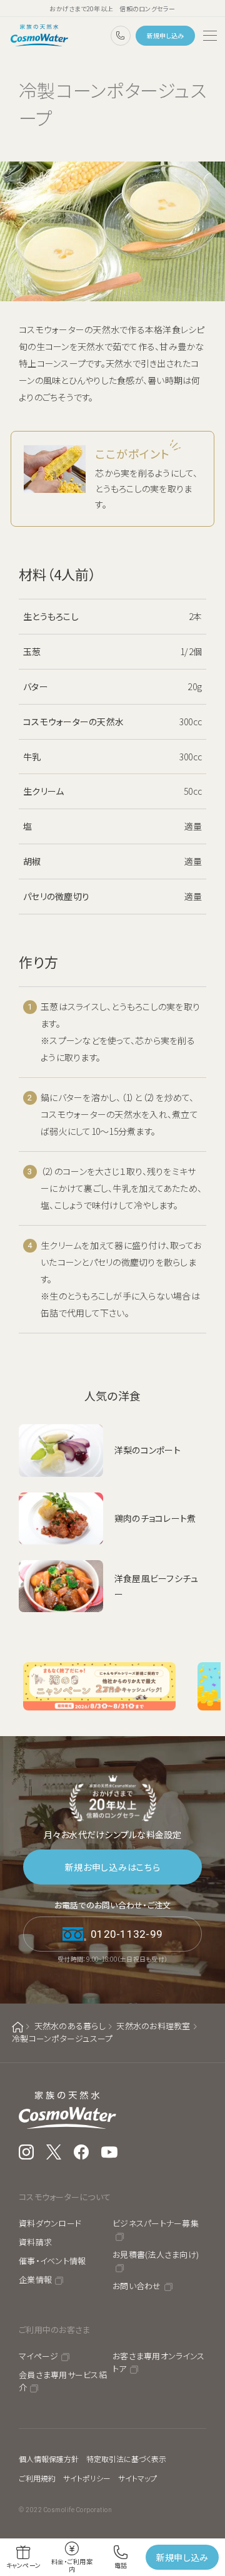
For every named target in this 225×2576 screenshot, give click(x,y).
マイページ (38, 2356)
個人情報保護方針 (49, 2459)
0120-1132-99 (121, 36)
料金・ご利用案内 (72, 2565)
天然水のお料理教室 (153, 2026)
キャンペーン (24, 2565)
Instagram (26, 2152)
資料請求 (35, 2242)
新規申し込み (166, 35)
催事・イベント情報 (52, 2261)
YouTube (110, 2152)
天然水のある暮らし (70, 2026)
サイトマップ (137, 2478)
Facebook (81, 2152)
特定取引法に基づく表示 (126, 2459)
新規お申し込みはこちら (113, 1867)
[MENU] (210, 36)
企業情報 (35, 2279)
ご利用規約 (37, 2478)
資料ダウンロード (50, 2223)
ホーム (17, 2027)
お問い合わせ (137, 2286)
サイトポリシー (87, 2478)
